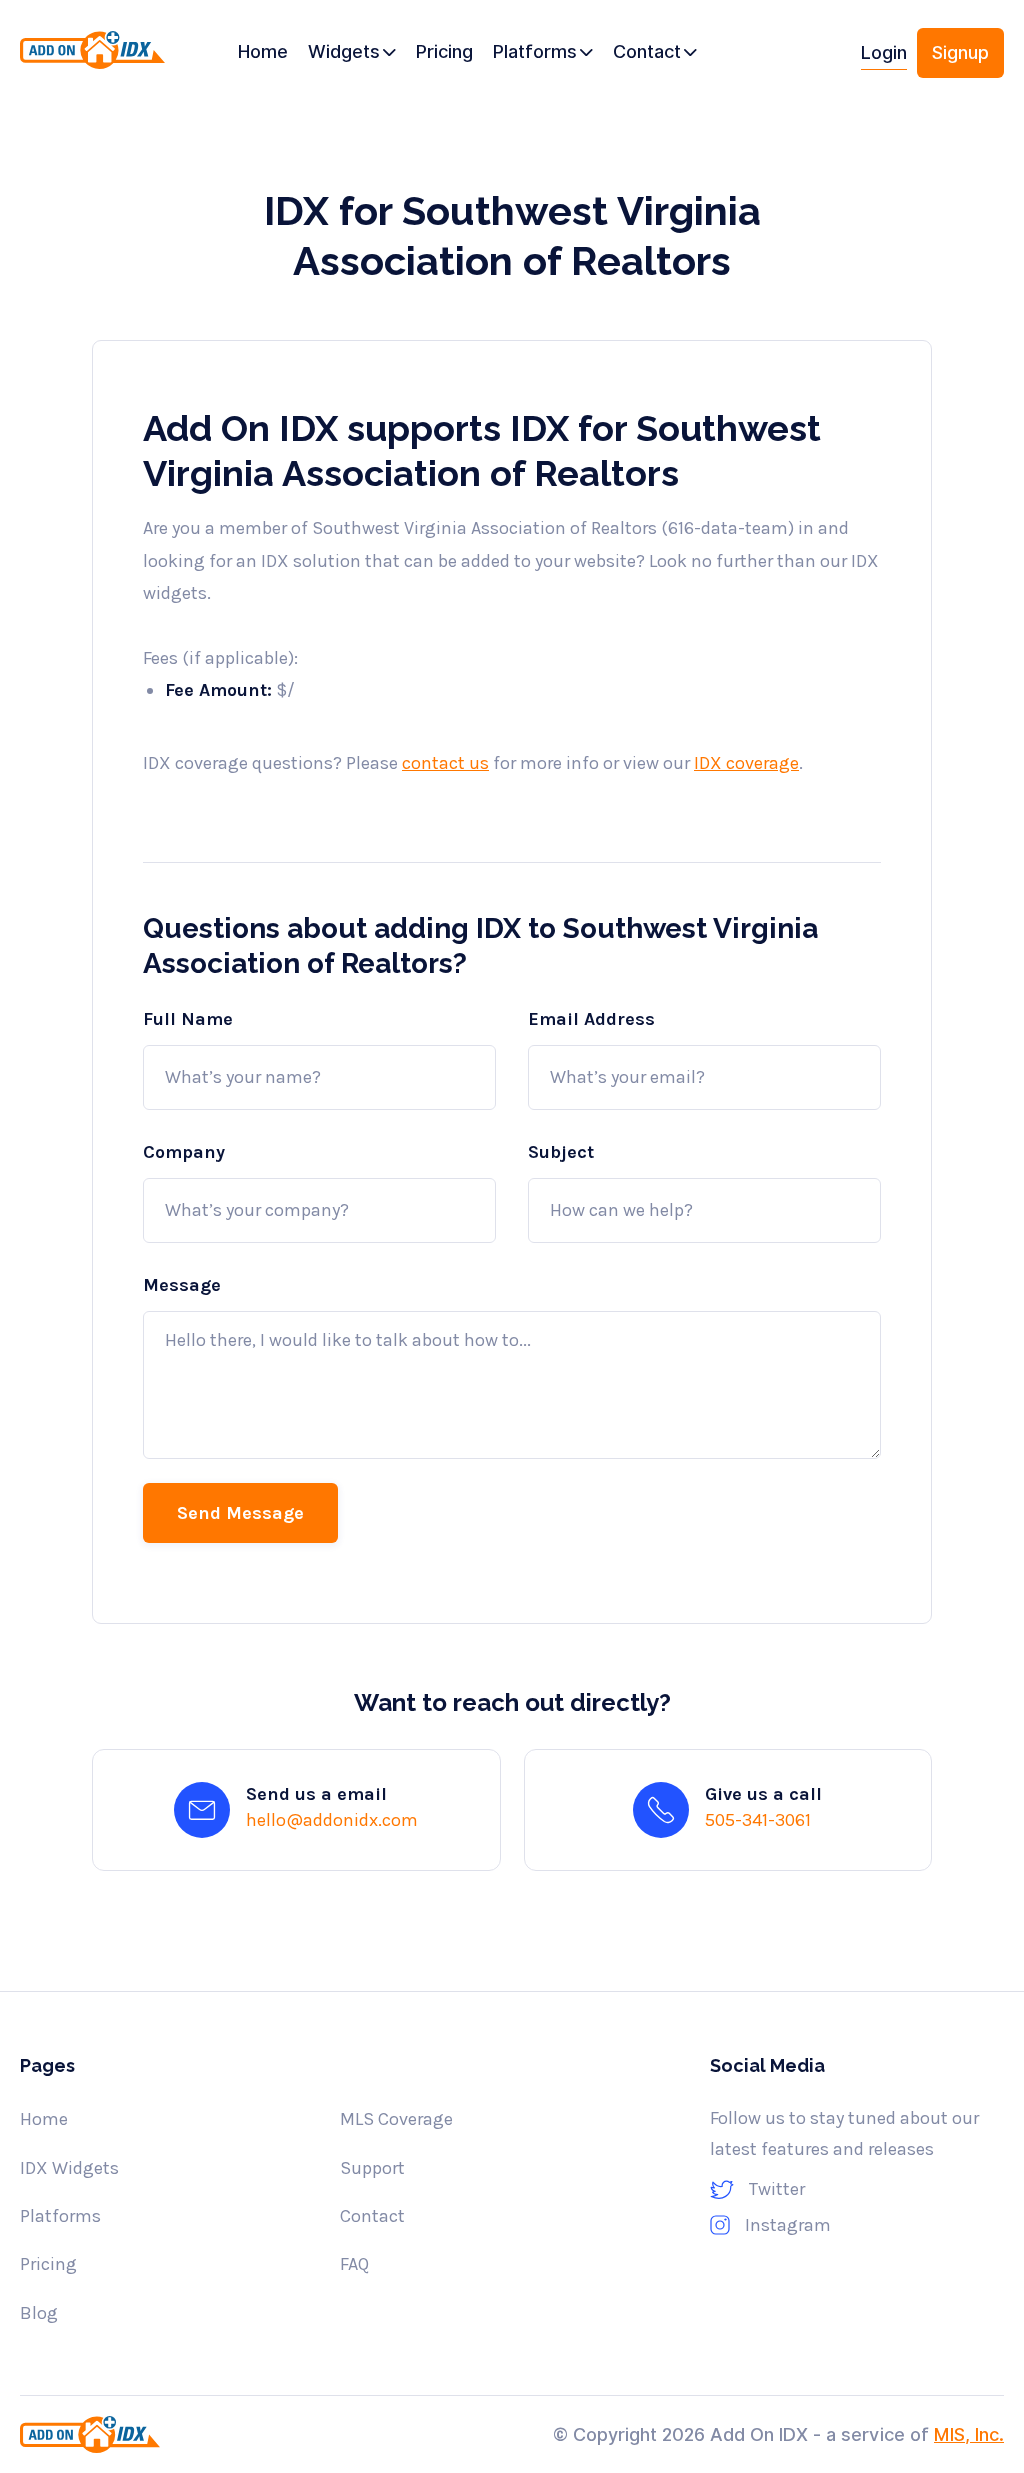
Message (182, 1285)
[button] (352, 53)
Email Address (591, 1019)
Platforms (60, 2216)
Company (184, 1152)
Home (44, 2119)
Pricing (48, 2264)
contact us (445, 763)
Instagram (788, 2225)
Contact (372, 2216)
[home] (92, 60)
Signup (960, 52)
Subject (561, 1152)
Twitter (777, 2189)
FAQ (354, 2264)
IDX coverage (746, 763)
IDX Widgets (69, 2168)
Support (372, 2168)
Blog (39, 2313)
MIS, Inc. (969, 2434)
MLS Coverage (396, 2119)
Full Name (188, 1019)
